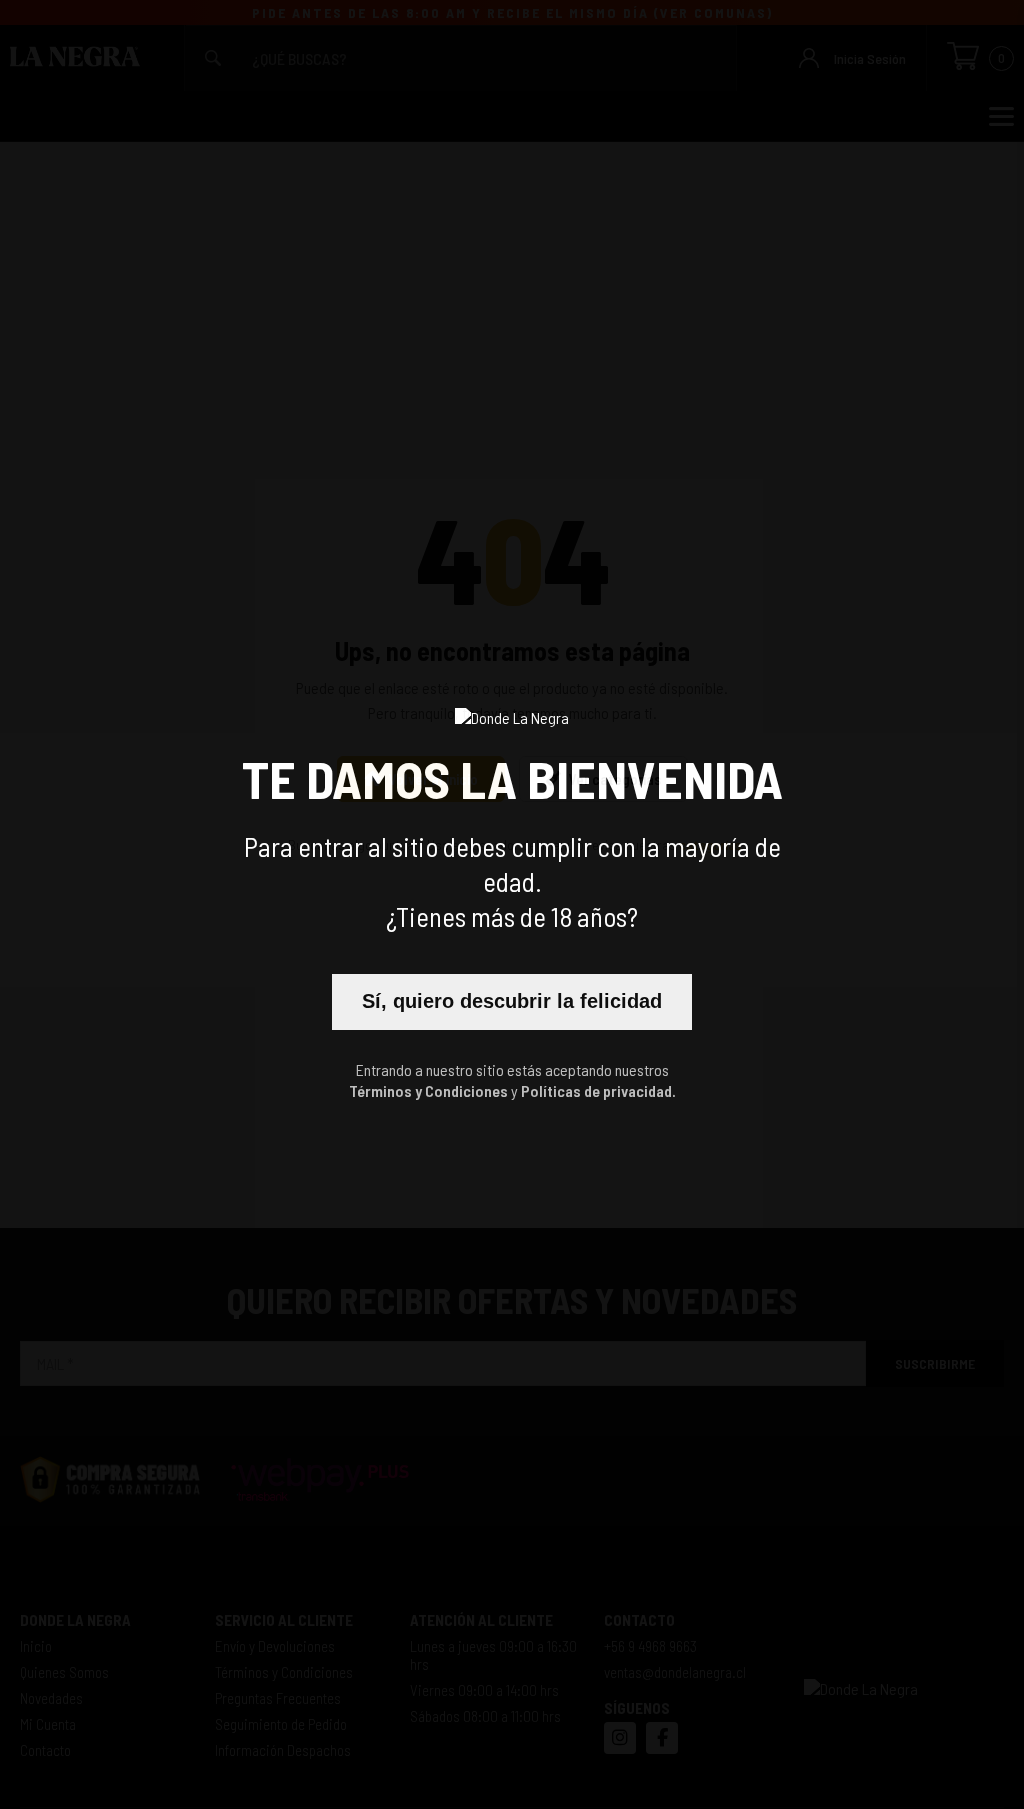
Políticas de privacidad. (598, 1090)
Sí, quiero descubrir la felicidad (512, 1001)
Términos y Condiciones (428, 1090)
